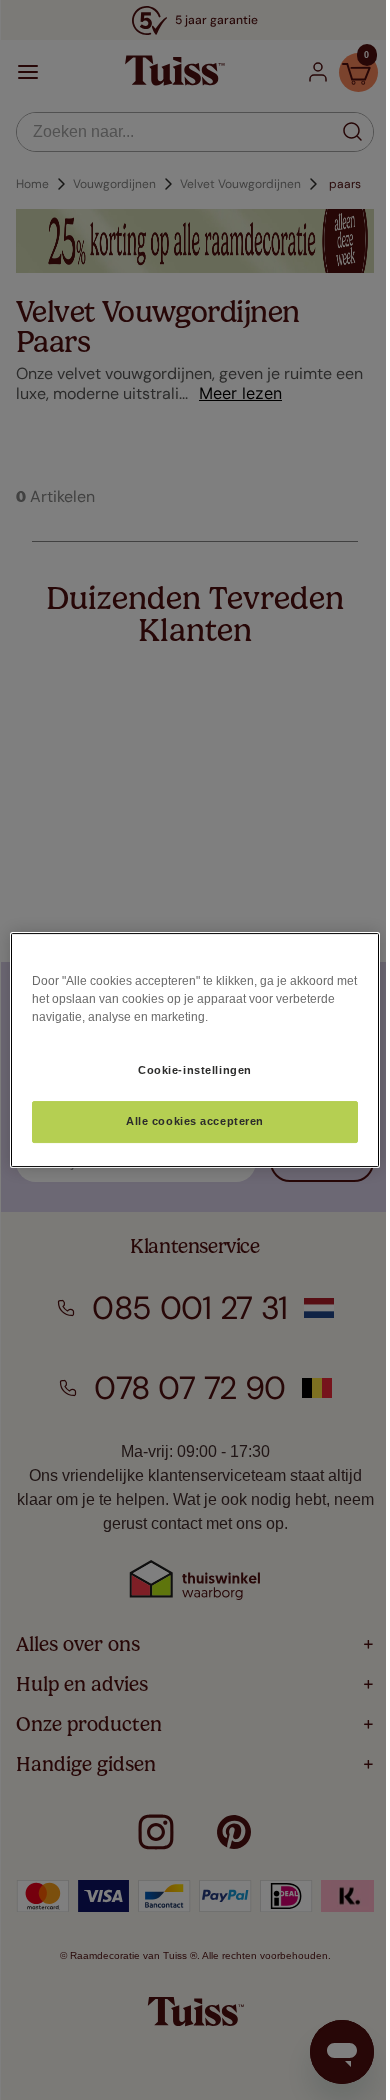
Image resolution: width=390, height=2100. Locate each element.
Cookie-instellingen (195, 1070)
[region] (195, 1050)
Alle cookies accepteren (195, 1121)
